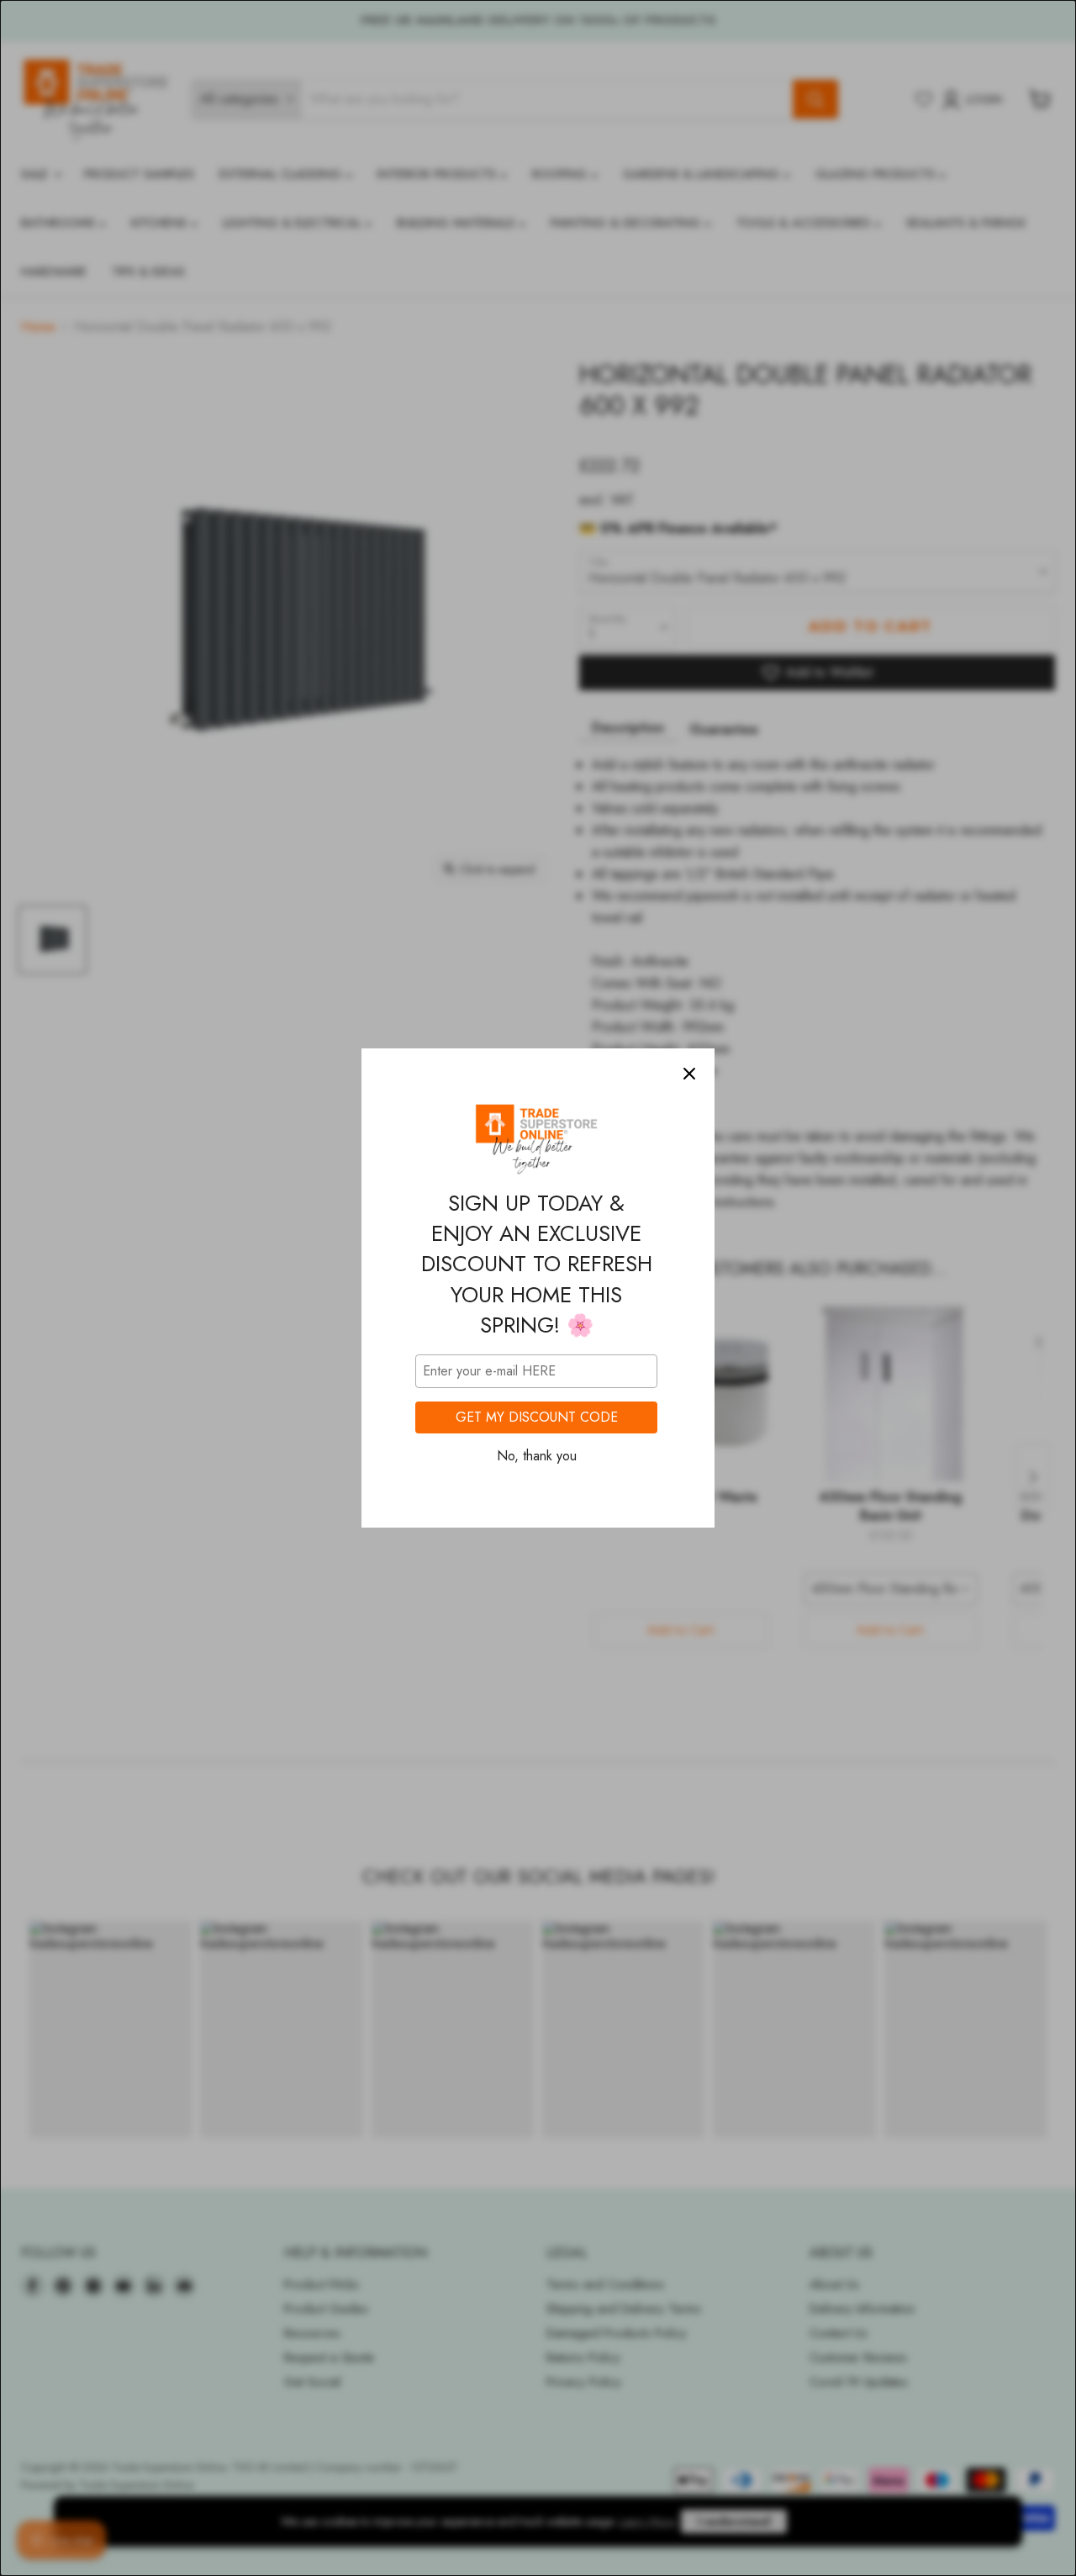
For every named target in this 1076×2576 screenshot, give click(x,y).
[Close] (689, 1074)
